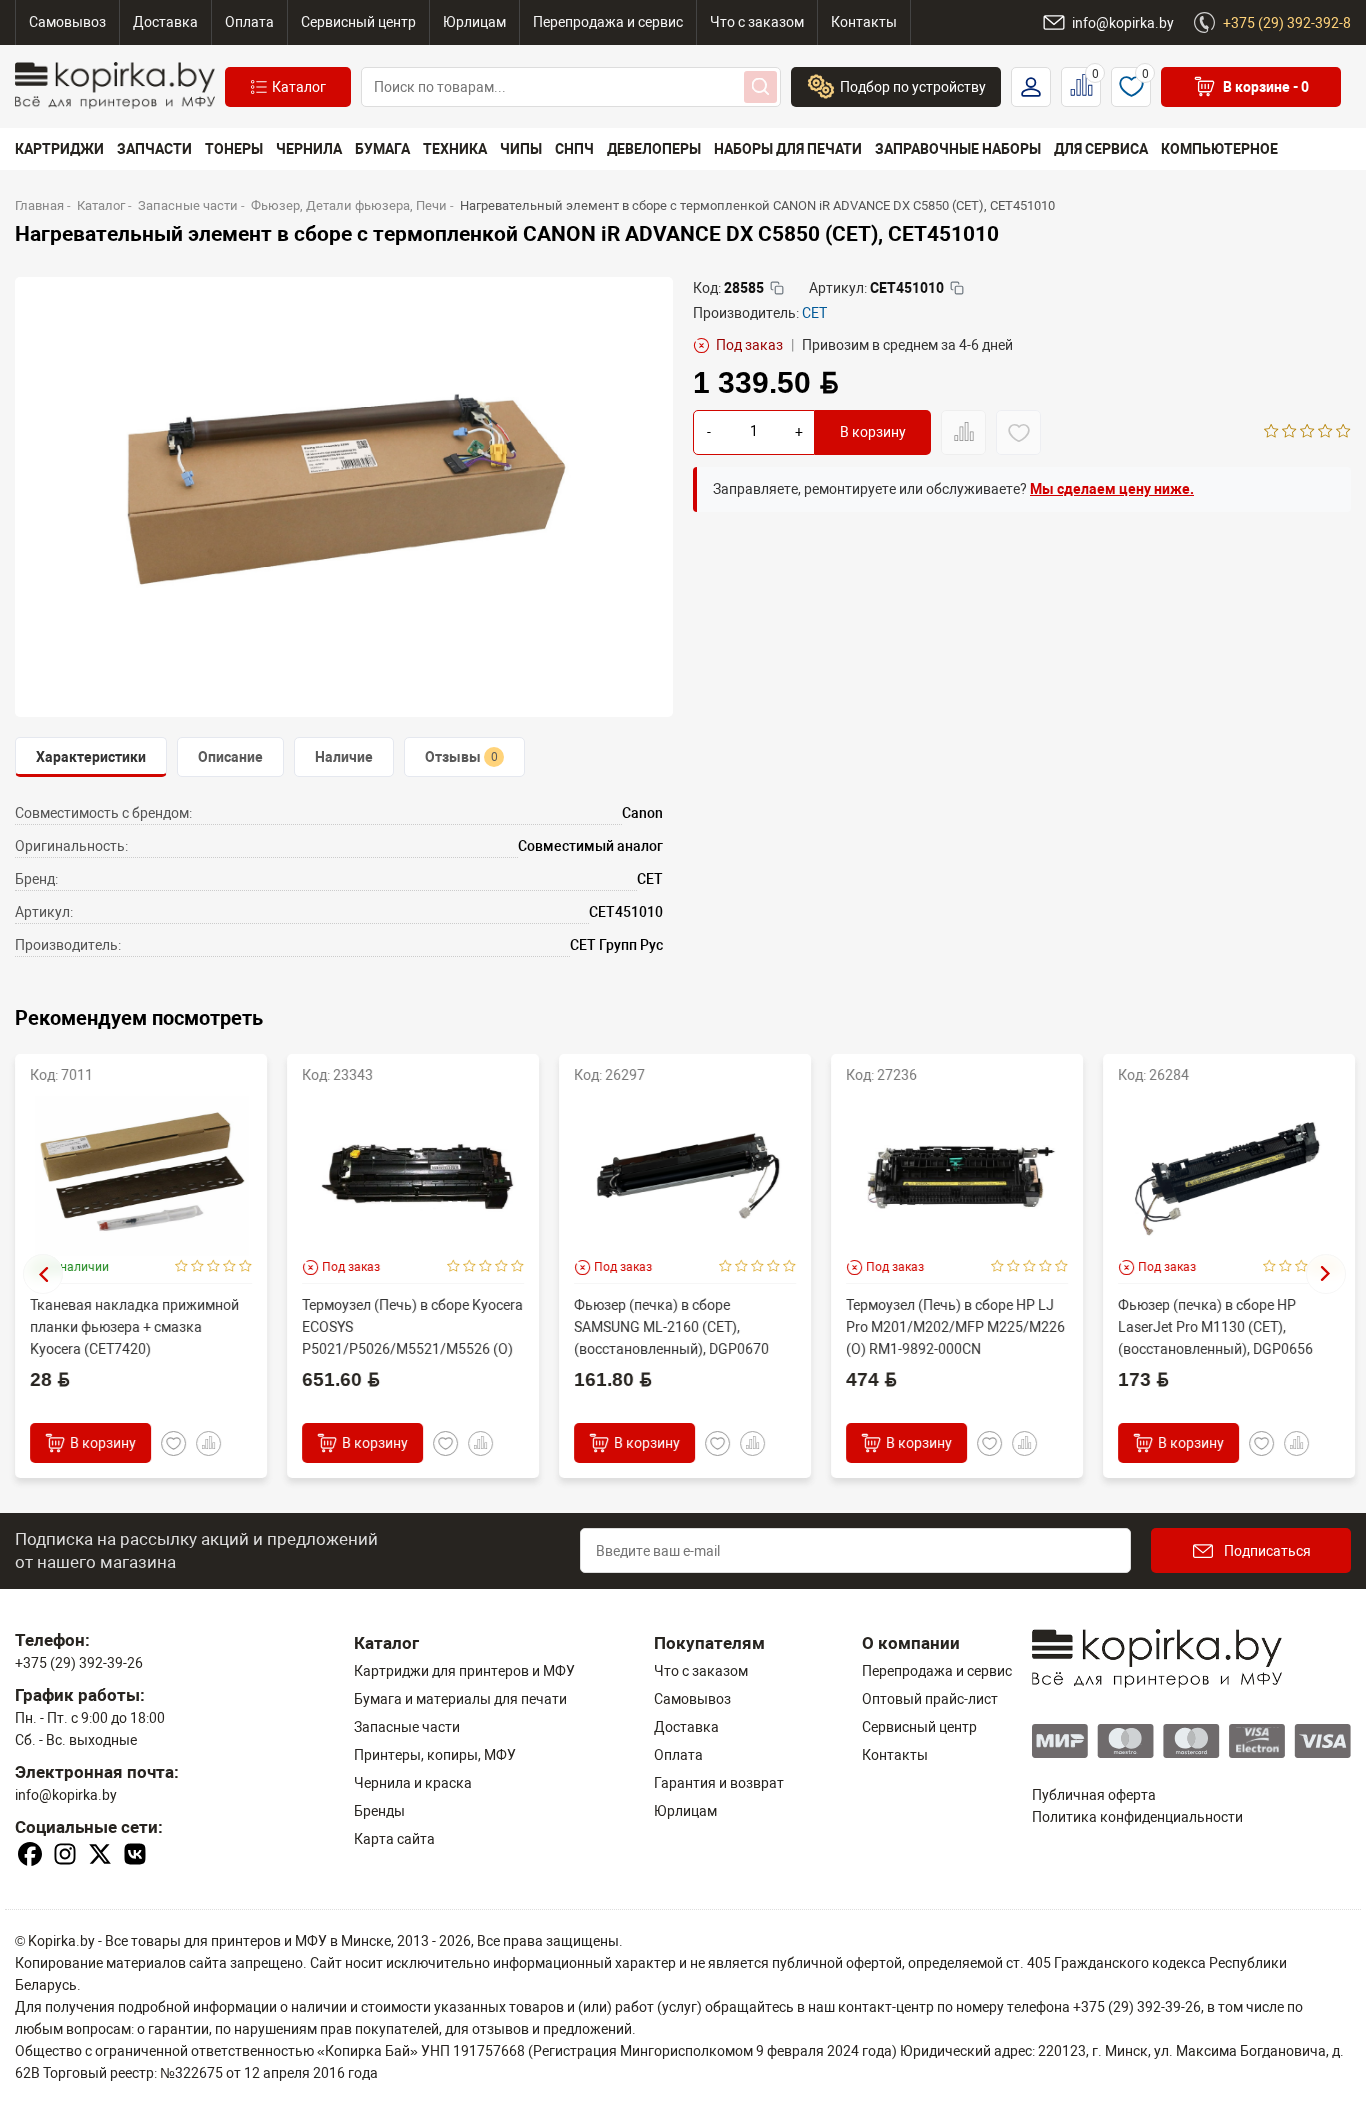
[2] (1289, 433)
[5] (1343, 433)
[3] (1307, 433)
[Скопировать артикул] (957, 288)
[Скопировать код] (777, 288)
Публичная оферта (1094, 1795)
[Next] (1326, 1274)
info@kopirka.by (66, 1795)
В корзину (873, 433)
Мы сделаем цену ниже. (1112, 489)
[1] (1271, 433)
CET (814, 313)
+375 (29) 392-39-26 (79, 1663)
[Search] (760, 87)
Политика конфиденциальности (1137, 1817)
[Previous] (43, 1274)
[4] (1325, 433)
